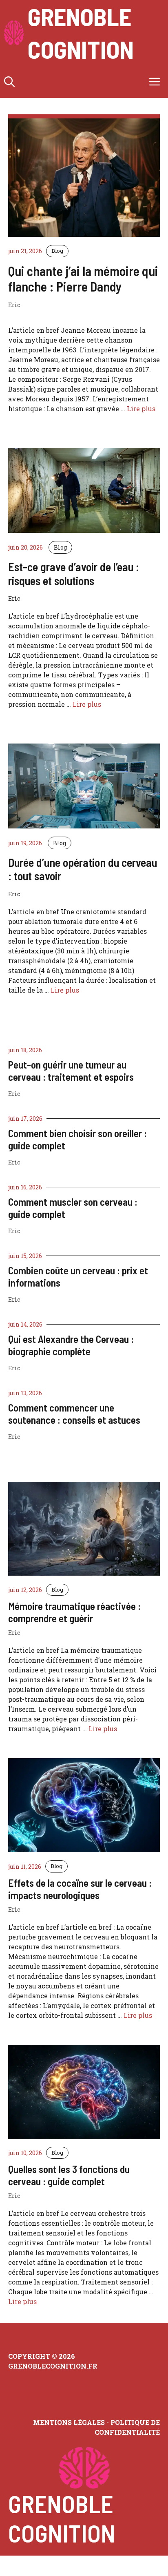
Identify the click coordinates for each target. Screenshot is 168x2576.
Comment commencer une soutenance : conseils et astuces (74, 1414)
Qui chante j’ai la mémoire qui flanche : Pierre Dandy (83, 278)
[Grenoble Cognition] (14, 33)
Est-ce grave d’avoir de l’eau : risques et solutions (74, 574)
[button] (9, 82)
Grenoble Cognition (81, 33)
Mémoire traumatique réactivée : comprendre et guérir (74, 1612)
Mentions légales (69, 2422)
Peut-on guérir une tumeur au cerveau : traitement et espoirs (71, 1071)
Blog (57, 251)
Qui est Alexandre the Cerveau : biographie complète (71, 1345)
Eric (14, 1094)
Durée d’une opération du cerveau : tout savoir (83, 869)
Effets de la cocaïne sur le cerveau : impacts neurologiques (80, 1889)
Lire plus (141, 409)
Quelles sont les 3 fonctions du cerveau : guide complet (69, 2175)
